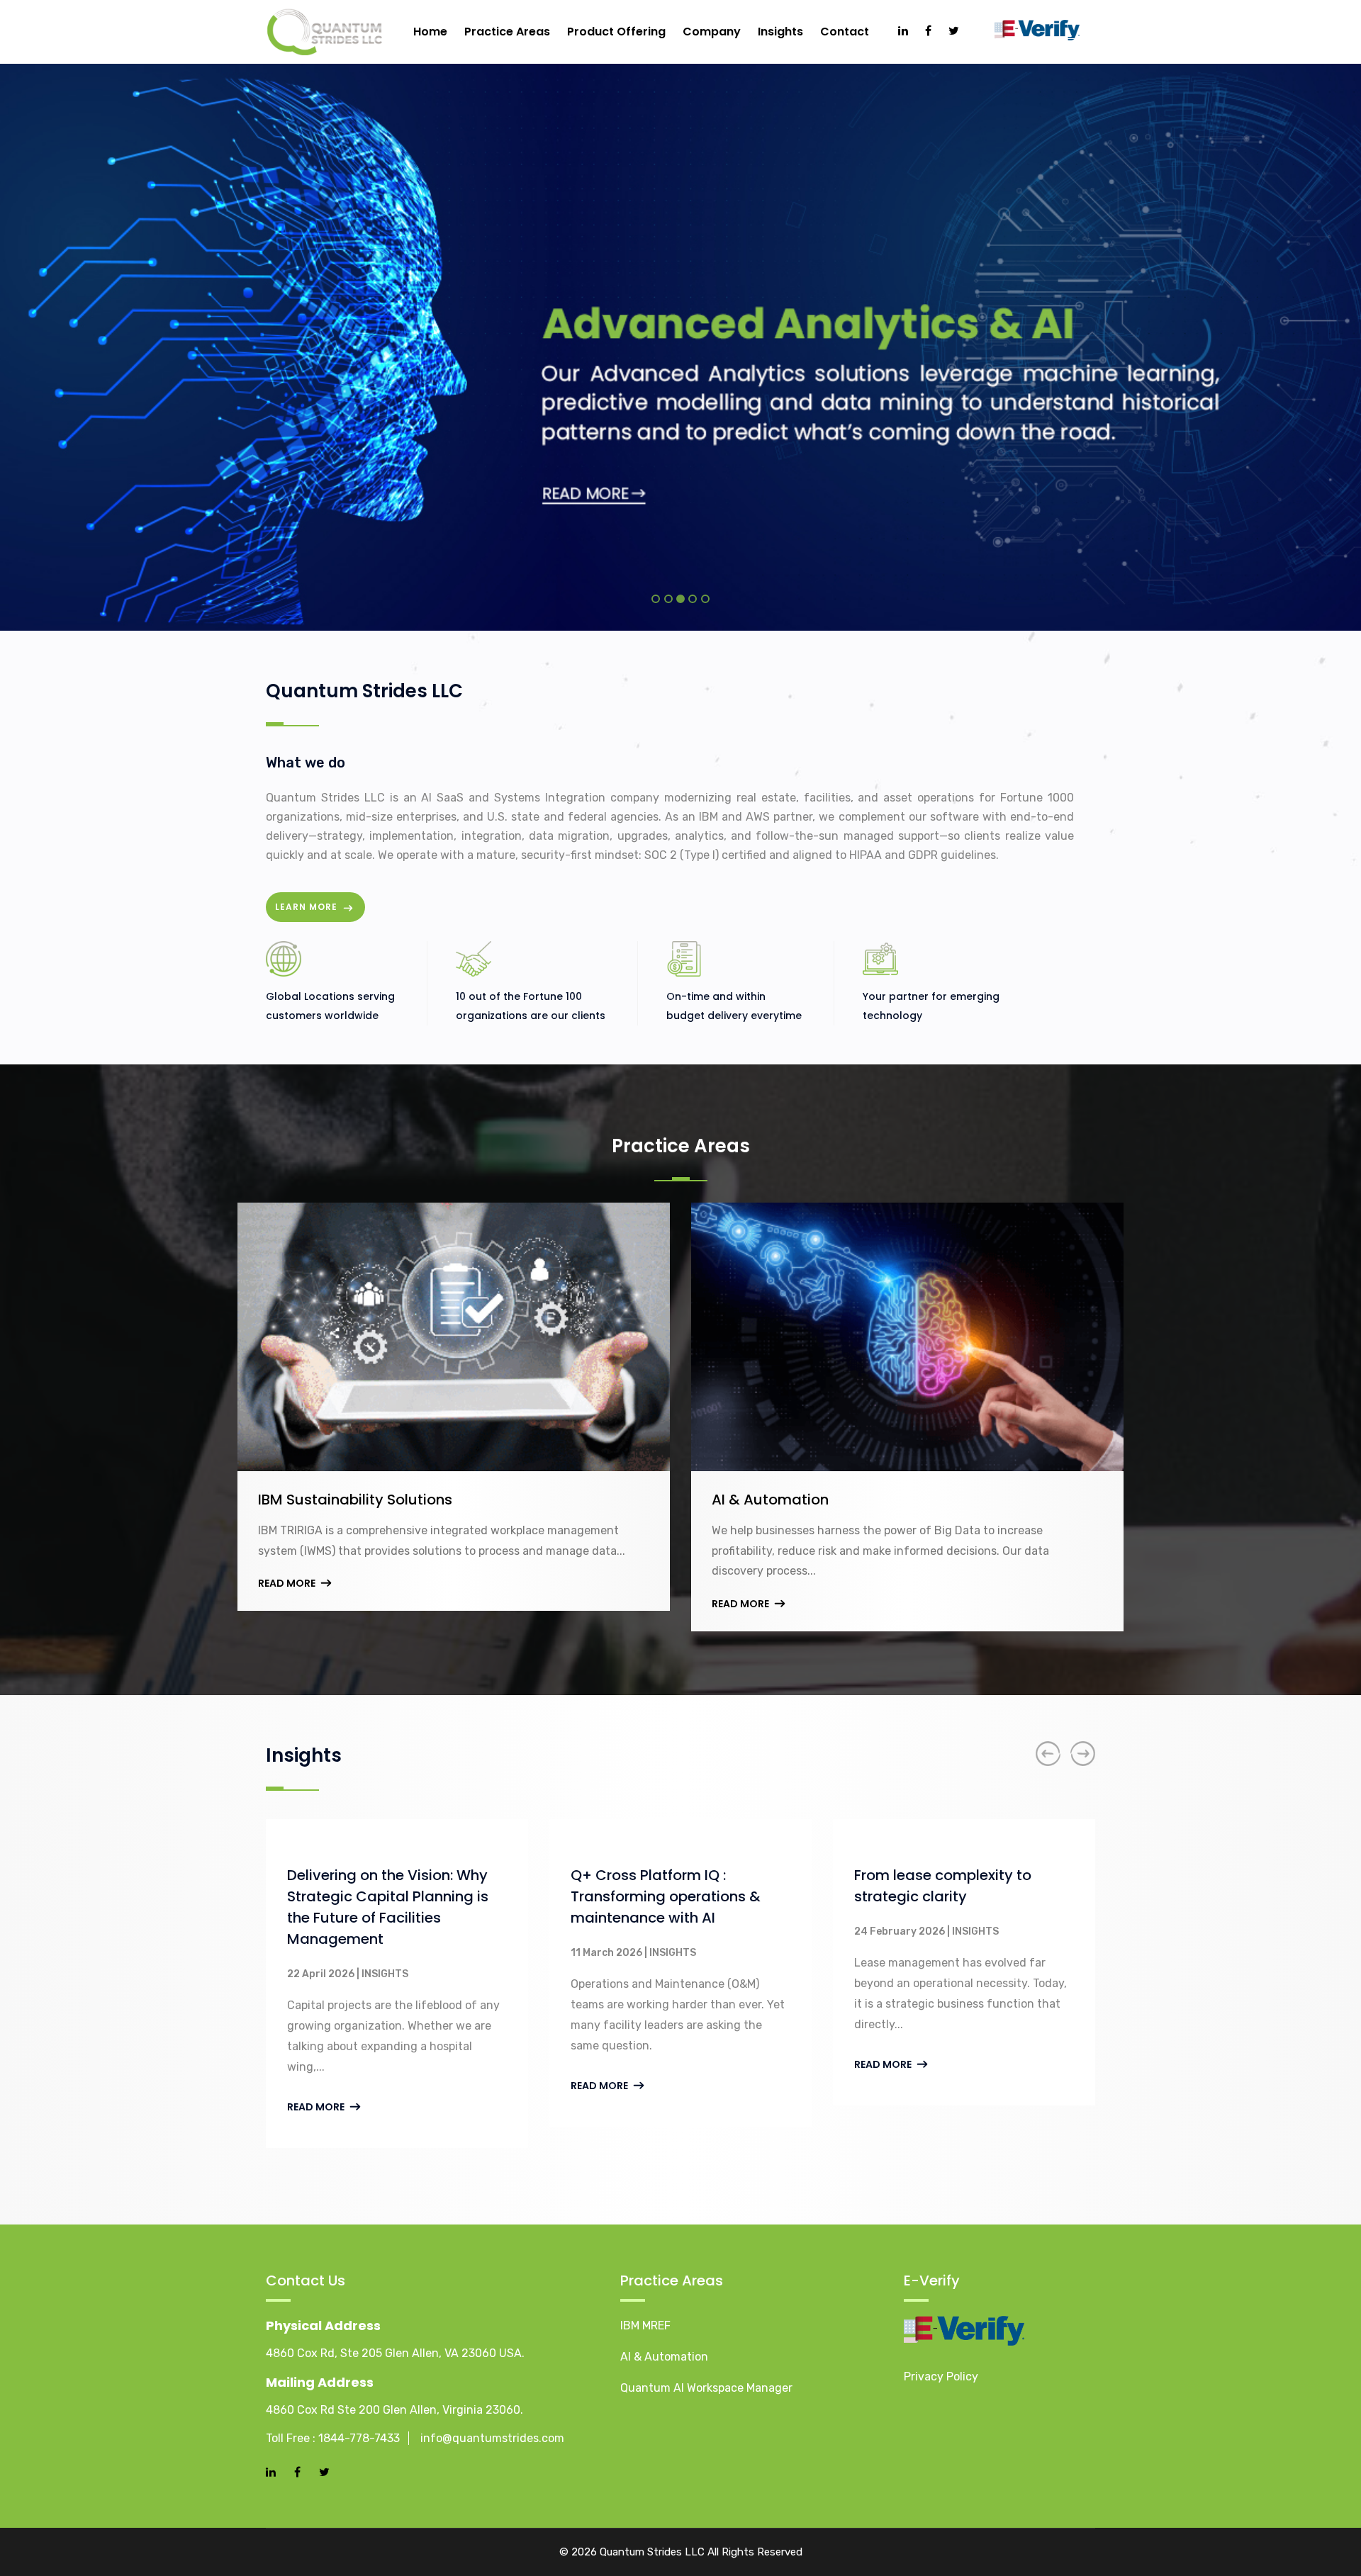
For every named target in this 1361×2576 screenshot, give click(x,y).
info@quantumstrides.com (492, 2438)
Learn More (308, 907)
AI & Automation (770, 1500)
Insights (780, 32)
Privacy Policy (941, 2377)
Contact (845, 32)
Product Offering (616, 32)
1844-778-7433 (359, 2438)
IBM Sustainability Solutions (355, 1500)
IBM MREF (645, 2325)
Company (712, 32)
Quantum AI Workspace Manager (706, 2388)
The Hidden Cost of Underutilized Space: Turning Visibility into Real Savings (967, 1896)
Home (430, 32)
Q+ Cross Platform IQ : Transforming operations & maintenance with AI (395, 1896)
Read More (288, 1583)
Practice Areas (507, 32)
